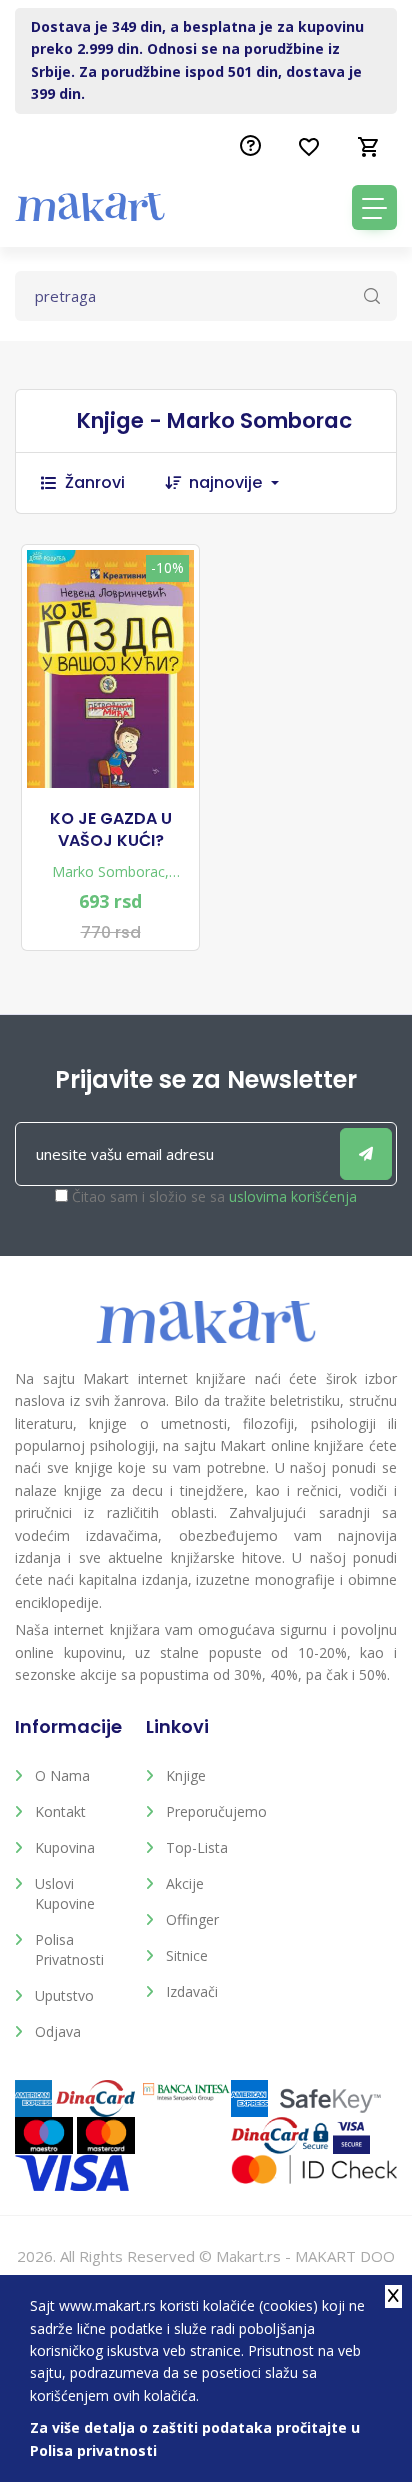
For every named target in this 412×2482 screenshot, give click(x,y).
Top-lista (197, 1847)
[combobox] (244, 483)
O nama (62, 1775)
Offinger (192, 1919)
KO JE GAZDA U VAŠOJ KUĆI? (111, 830)
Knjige (186, 1775)
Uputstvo (64, 1995)
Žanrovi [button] (95, 482)
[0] (369, 147)
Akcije (185, 1883)
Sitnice (187, 1955)
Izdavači (192, 1991)
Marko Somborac (108, 871)
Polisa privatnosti (69, 1949)
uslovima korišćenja (293, 1196)
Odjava (58, 2031)
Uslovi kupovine (65, 1893)
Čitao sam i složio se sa (214, 1196)
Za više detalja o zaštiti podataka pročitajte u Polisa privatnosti (195, 2438)
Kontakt (60, 1811)
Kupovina (65, 1847)
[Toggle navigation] (374, 207)
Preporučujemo (216, 1811)
